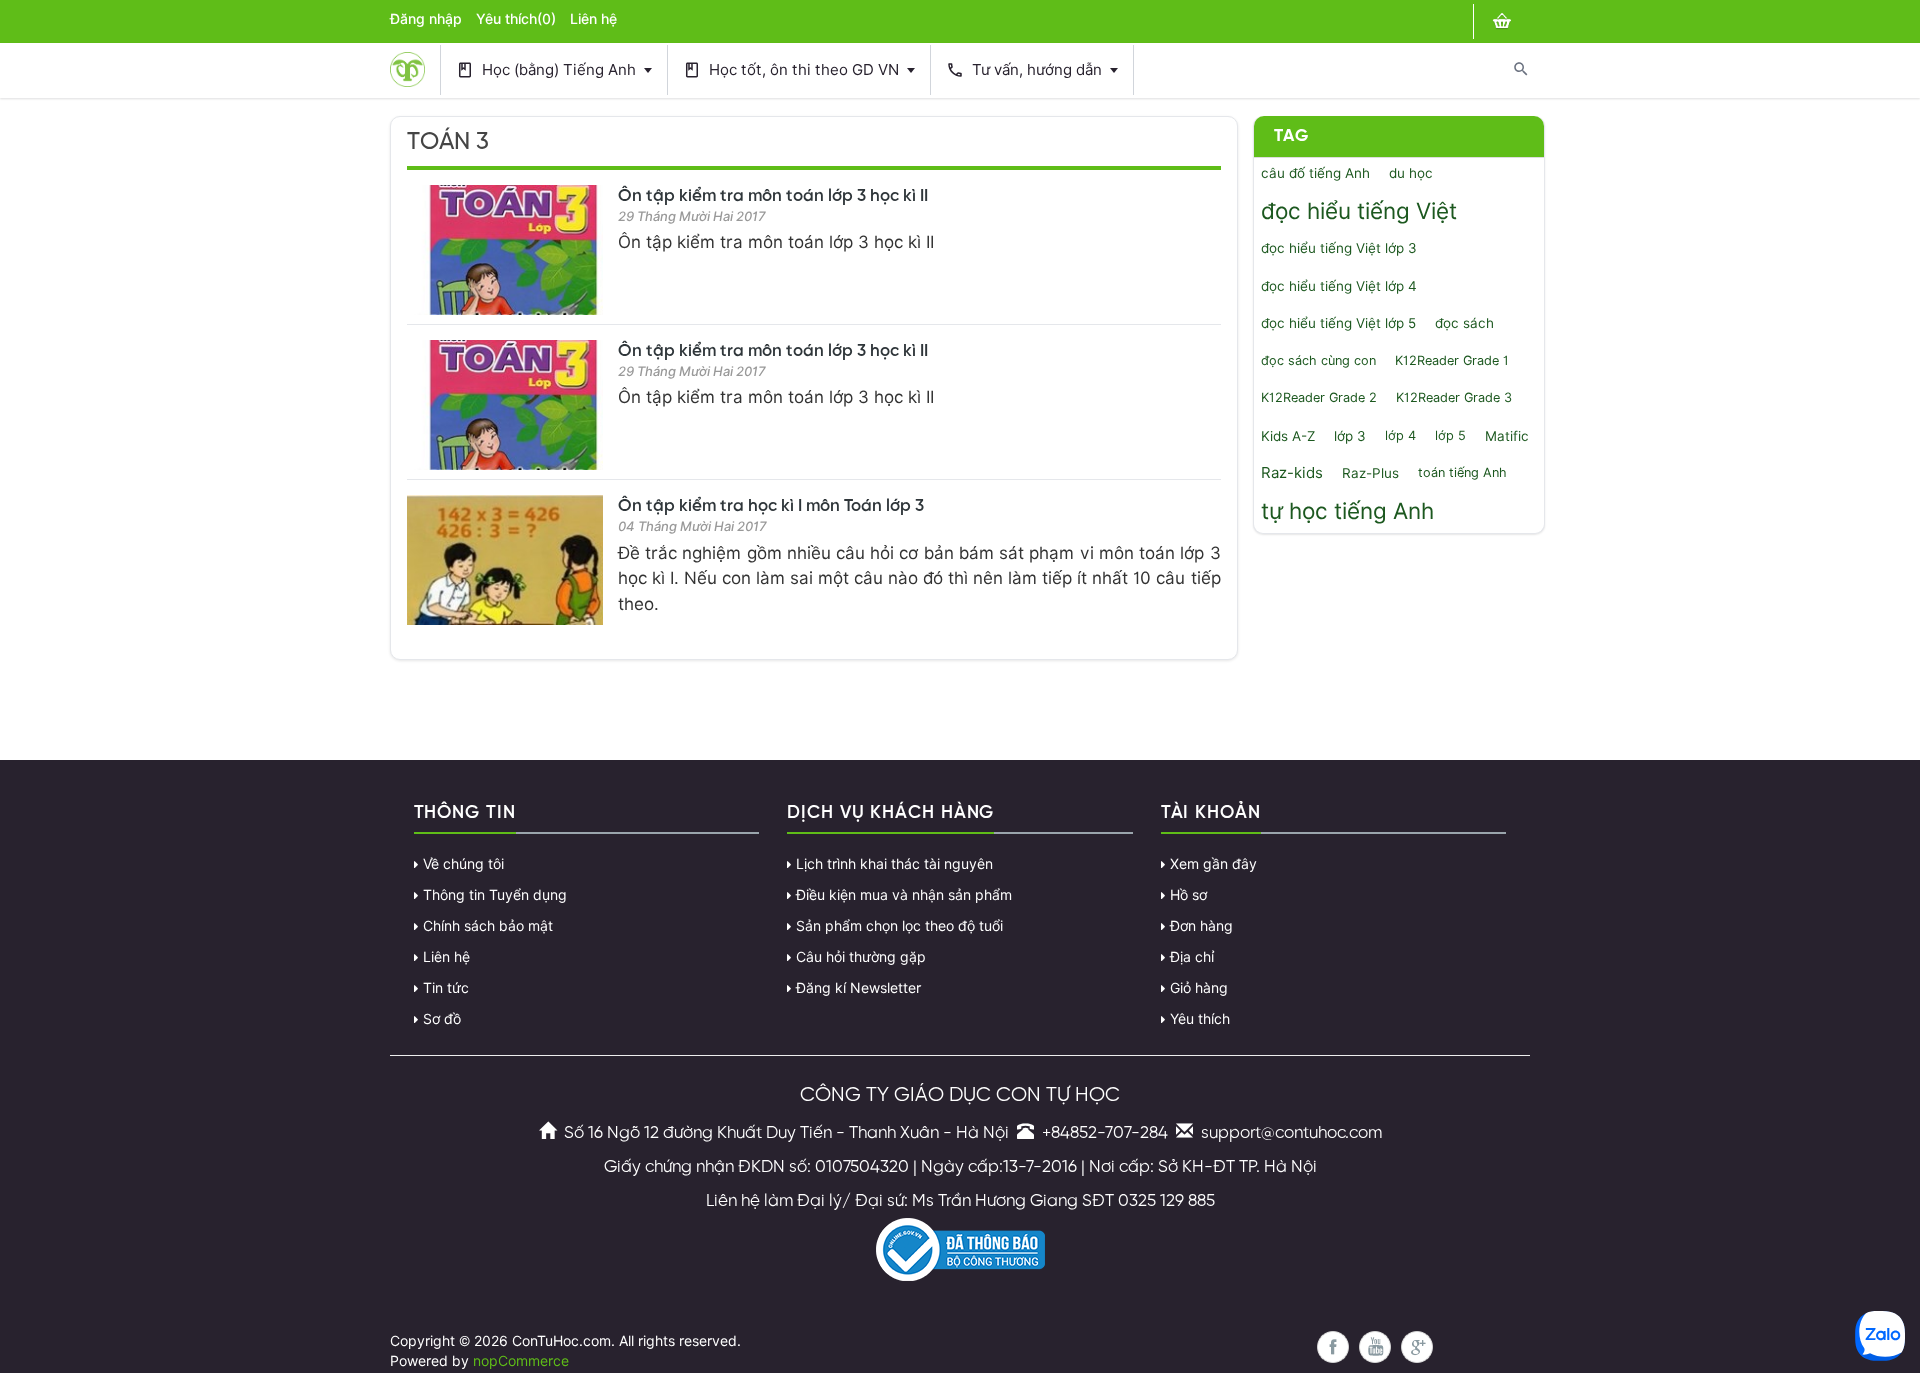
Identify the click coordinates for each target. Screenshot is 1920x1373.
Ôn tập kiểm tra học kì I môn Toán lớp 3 (771, 506)
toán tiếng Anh (1462, 472)
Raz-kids (1292, 473)
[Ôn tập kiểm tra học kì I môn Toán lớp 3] (505, 560)
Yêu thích (1200, 1019)
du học (1411, 173)
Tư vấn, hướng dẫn (1026, 70)
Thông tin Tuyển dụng (495, 895)
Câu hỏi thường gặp (861, 957)
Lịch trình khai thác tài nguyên (894, 864)
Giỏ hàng (1199, 988)
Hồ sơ (1188, 895)
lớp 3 (1350, 436)
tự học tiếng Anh (1347, 510)
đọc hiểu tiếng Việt (1359, 210)
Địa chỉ (1192, 957)
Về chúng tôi (463, 864)
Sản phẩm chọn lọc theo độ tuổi (899, 926)
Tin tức (446, 988)
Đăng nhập (426, 19)
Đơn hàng (1201, 926)
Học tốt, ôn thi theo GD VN (793, 70)
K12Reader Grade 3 (1454, 397)
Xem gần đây (1213, 864)
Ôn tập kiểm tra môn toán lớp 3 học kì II (773, 196)
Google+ (1417, 1347)
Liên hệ (593, 19)
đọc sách (1464, 323)
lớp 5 (1450, 435)
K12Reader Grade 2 (1319, 397)
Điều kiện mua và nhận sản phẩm (904, 895)
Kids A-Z (1288, 436)
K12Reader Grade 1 (1452, 360)
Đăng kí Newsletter (858, 988)
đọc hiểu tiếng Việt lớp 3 (1339, 248)
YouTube (1375, 1347)
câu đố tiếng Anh (1315, 173)
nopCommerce (521, 1361)
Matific (1507, 436)
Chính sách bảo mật (488, 926)
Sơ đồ (442, 1019)
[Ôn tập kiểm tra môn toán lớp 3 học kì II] (505, 250)
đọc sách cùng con (1318, 360)
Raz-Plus (1370, 473)
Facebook (1333, 1347)
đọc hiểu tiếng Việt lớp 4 (1339, 286)
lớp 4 (1400, 435)
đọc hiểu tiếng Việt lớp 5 (1338, 323)
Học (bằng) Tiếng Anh (548, 70)
